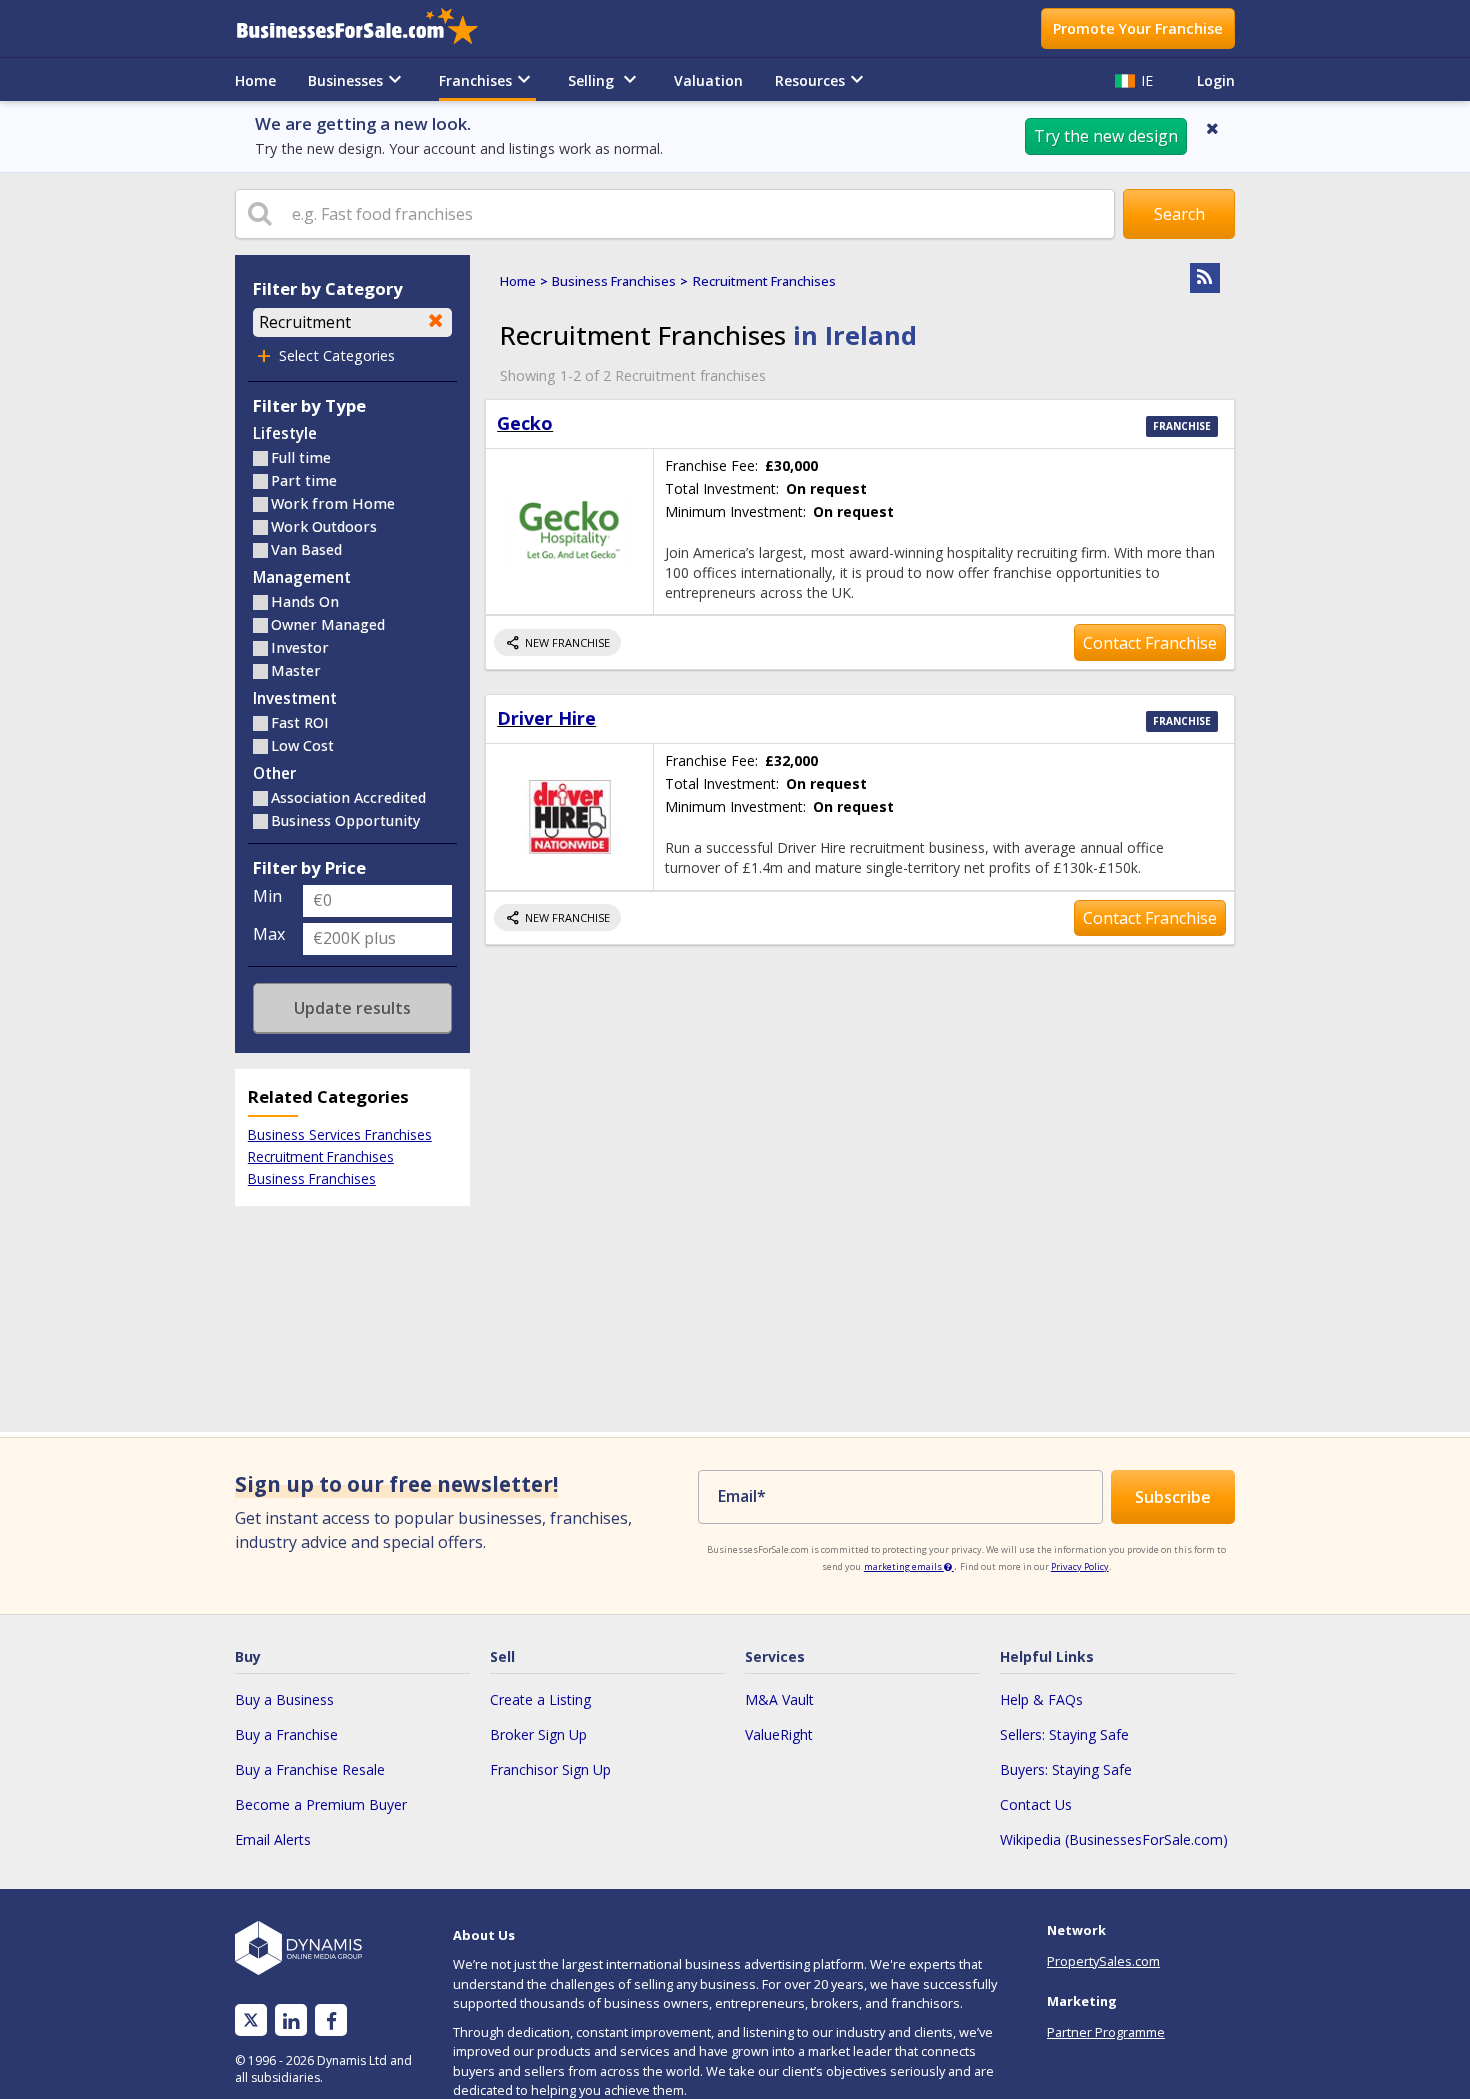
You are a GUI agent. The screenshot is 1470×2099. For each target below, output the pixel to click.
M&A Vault (779, 1699)
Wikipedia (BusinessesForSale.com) (1114, 1839)
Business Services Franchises (340, 1134)
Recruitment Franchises (321, 1156)
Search (1179, 214)
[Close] (1212, 128)
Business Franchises (312, 1178)
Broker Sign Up (538, 1734)
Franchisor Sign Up (550, 1769)
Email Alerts (273, 1839)
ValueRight (779, 1734)
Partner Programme (1106, 2032)
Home (255, 80)
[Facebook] (331, 2020)
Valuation (708, 80)
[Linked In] (291, 2020)
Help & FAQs (1041, 1699)
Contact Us (1036, 1804)
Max (269, 934)
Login (1216, 80)
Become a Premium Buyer (321, 1804)
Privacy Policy (1080, 1566)
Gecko (525, 423)
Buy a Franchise (286, 1734)
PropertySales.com (1103, 1961)
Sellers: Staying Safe (1064, 1734)
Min (267, 896)
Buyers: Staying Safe (1066, 1769)
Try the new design (1106, 136)
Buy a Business (284, 1699)
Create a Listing (540, 1699)
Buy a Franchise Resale (310, 1769)
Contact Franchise (1150, 643)
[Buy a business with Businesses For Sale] (371, 28)
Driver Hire (546, 718)
